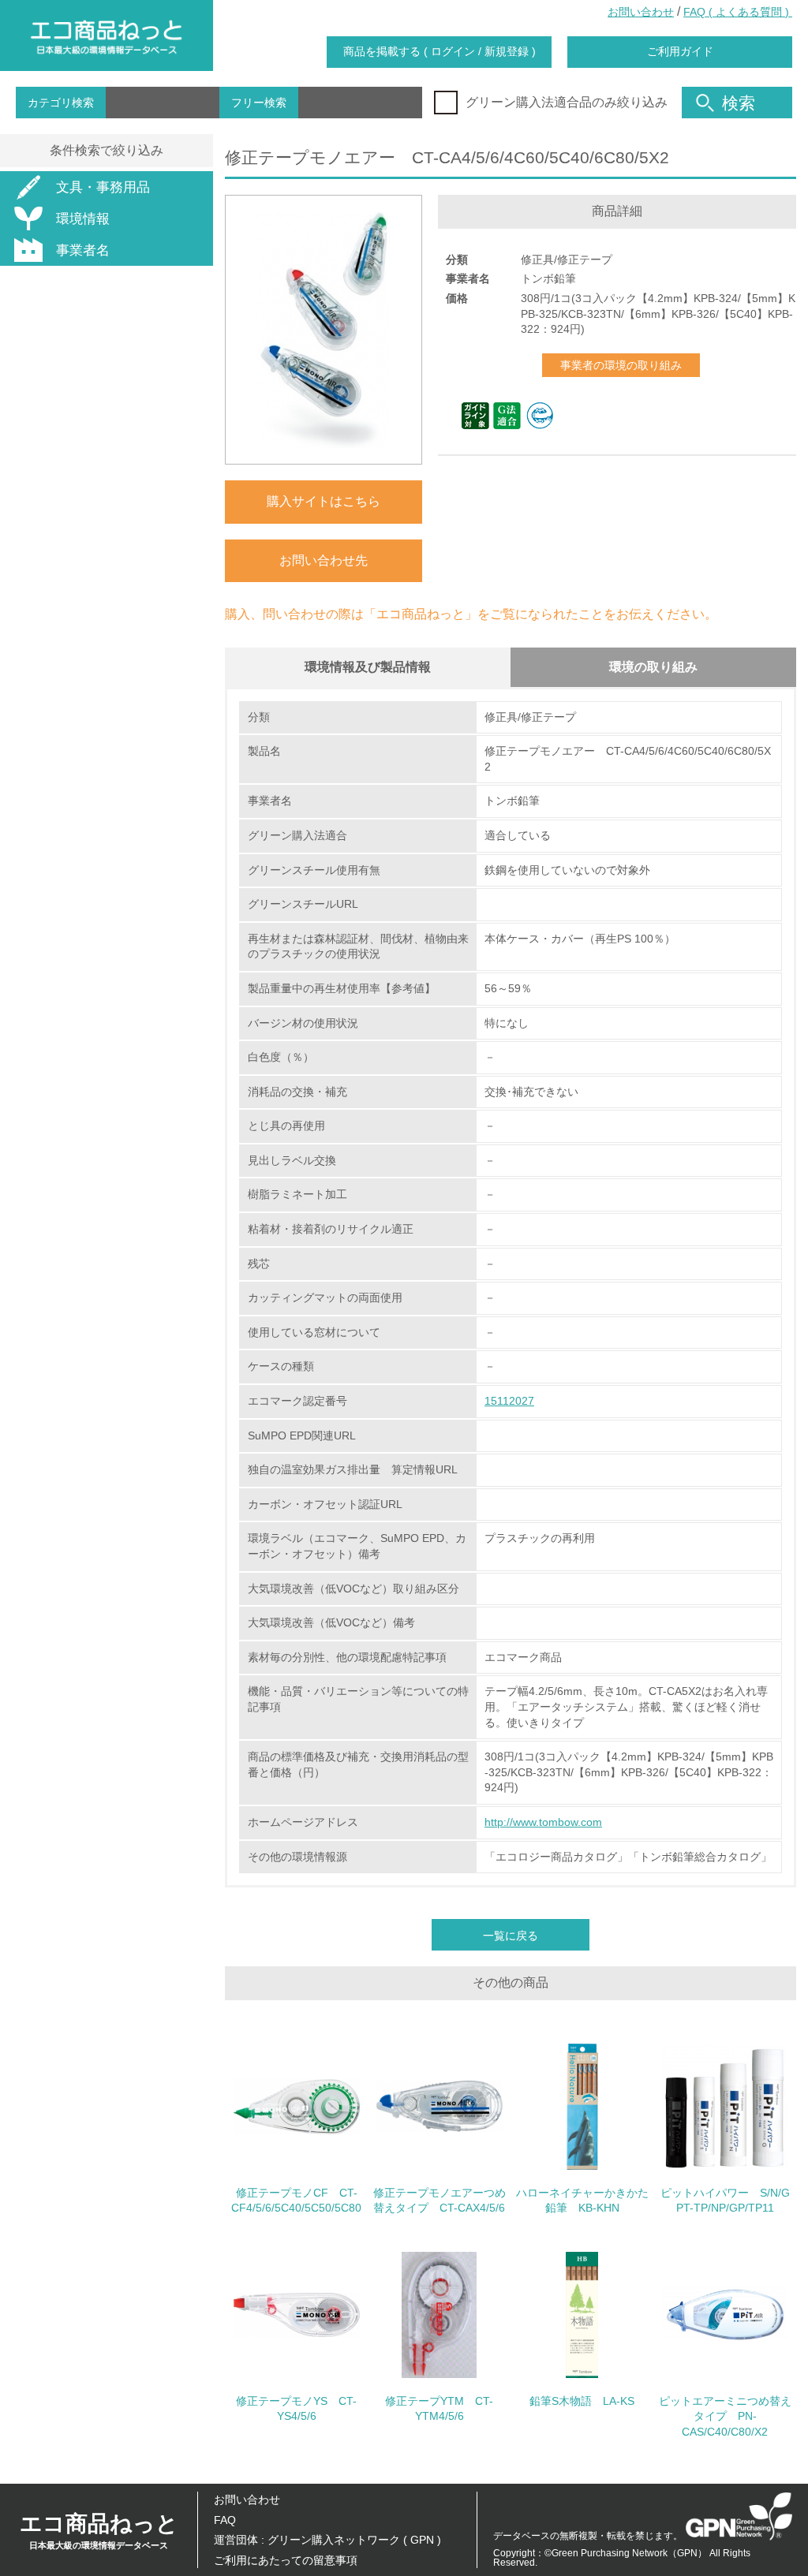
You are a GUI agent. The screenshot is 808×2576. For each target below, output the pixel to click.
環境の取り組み (653, 667)
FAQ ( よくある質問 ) (738, 12)
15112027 (509, 1401)
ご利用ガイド (680, 51)
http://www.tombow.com (543, 1822)
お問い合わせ (641, 12)
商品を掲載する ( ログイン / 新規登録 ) (440, 51)
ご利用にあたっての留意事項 (286, 2560)
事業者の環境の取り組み (621, 365)
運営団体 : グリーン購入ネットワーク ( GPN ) (327, 2540)
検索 (739, 103)
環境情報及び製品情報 (368, 667)
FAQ (225, 2520)
